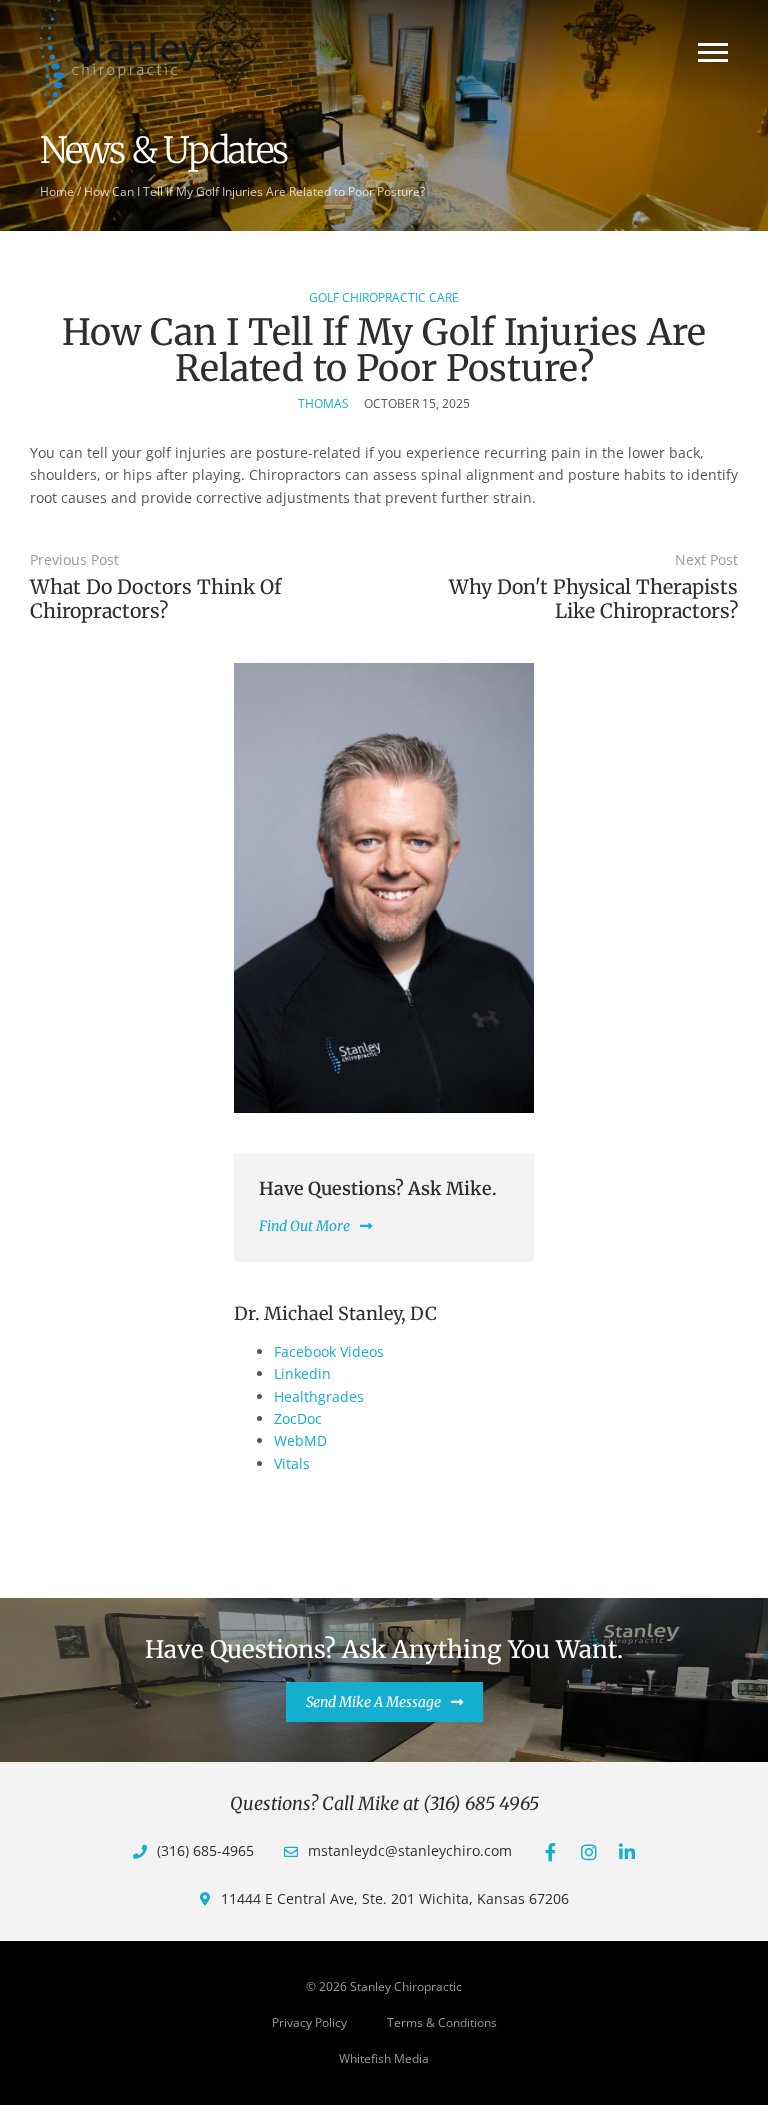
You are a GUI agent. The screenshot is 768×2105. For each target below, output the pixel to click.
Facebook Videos (329, 1351)
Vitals (292, 1463)
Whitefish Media (384, 2058)
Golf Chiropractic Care (384, 297)
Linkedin (302, 1373)
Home (57, 191)
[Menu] (713, 52)
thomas (323, 403)
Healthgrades (319, 1396)
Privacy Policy (309, 2022)
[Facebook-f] (551, 1852)
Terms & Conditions (442, 2022)
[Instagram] (589, 1852)
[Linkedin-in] (627, 1852)
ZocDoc (298, 1418)
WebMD (300, 1440)
